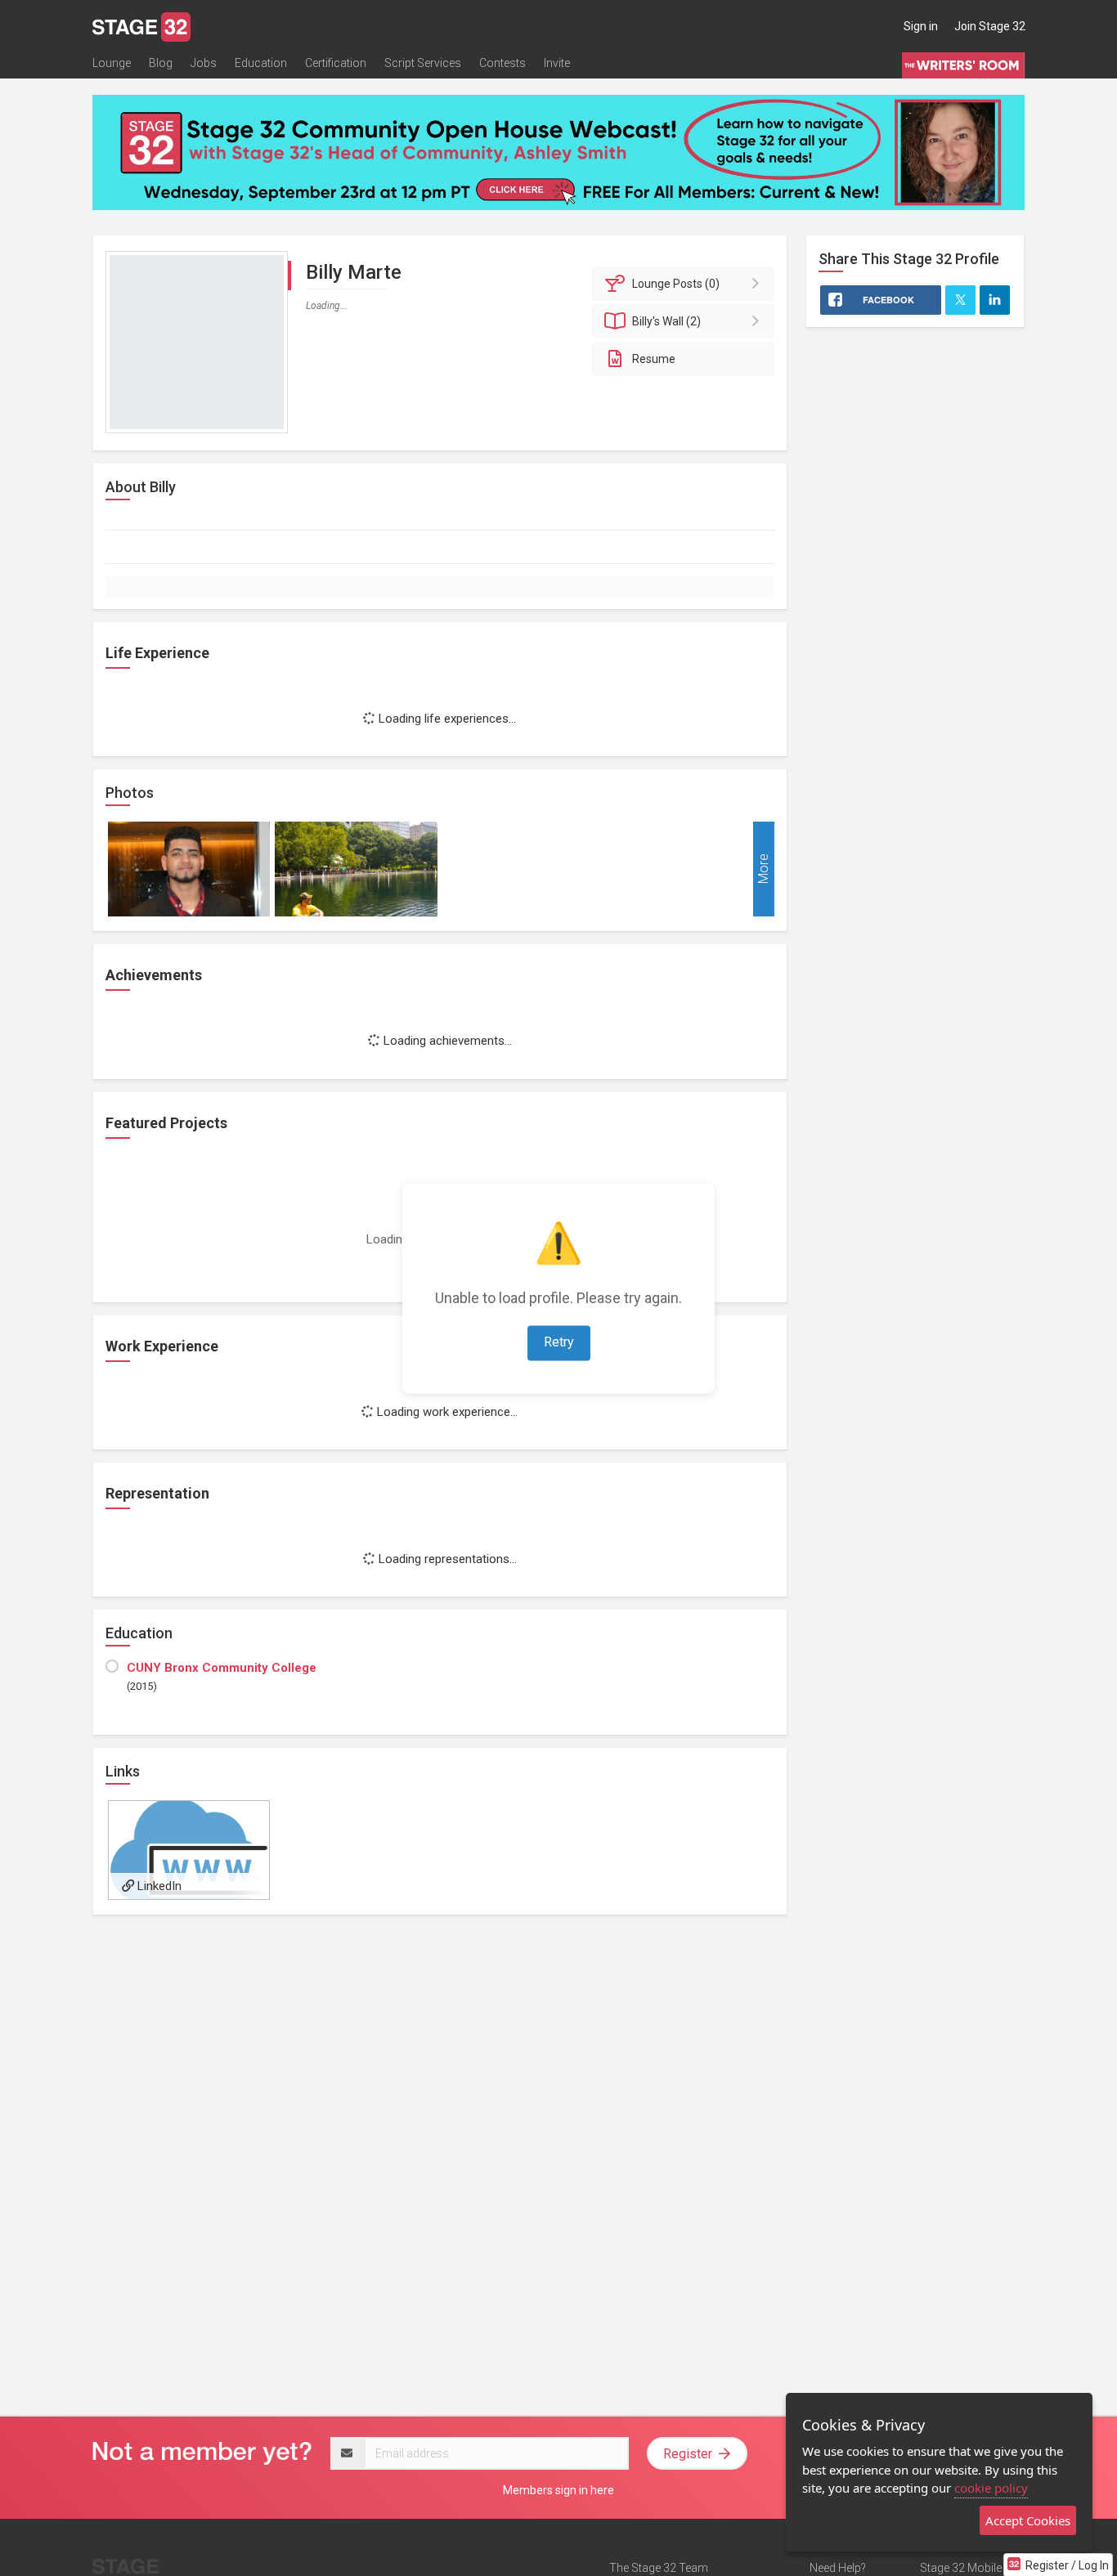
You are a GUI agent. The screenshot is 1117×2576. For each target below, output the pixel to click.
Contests (502, 63)
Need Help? (838, 2568)
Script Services (423, 63)
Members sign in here (558, 2490)
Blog (161, 63)
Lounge (112, 63)
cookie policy (991, 2488)
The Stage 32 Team (659, 2568)
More (763, 869)
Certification (336, 63)
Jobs (204, 63)
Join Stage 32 (990, 26)
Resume (654, 359)
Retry (559, 1342)
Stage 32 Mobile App (972, 2568)
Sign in (921, 26)
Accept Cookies (1028, 2520)
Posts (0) (676, 284)
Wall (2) (666, 321)
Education (261, 63)
